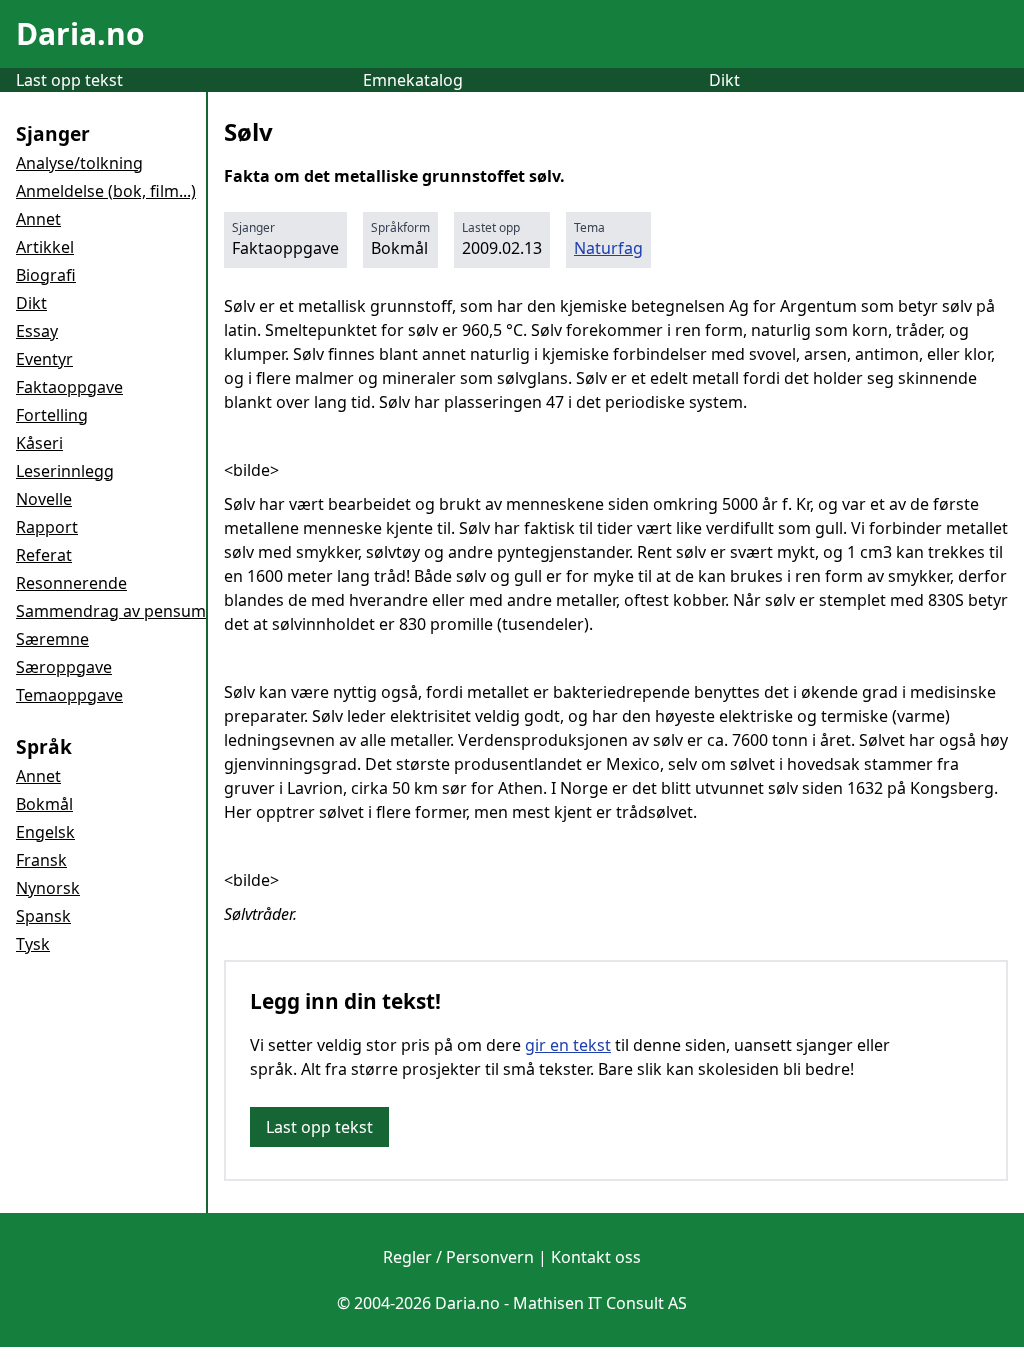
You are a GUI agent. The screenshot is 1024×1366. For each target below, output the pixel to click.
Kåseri (39, 443)
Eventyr (44, 359)
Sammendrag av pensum (111, 611)
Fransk (41, 860)
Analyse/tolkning (79, 163)
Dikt (724, 80)
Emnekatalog (413, 80)
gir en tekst (568, 1045)
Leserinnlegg (65, 471)
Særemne (52, 639)
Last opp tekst (69, 80)
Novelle (44, 499)
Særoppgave (64, 667)
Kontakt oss (596, 1257)
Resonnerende (71, 583)
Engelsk (45, 832)
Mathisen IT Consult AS (600, 1303)
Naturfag (608, 248)
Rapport (47, 527)
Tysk (33, 944)
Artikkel (45, 247)
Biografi (46, 275)
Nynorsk (48, 888)
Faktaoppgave (69, 387)
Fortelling (52, 415)
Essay (37, 331)
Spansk (43, 916)
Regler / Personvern (458, 1257)
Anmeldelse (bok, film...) (106, 191)
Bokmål (44, 804)
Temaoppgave (69, 695)
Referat (44, 555)
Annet (38, 219)
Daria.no (80, 33)
